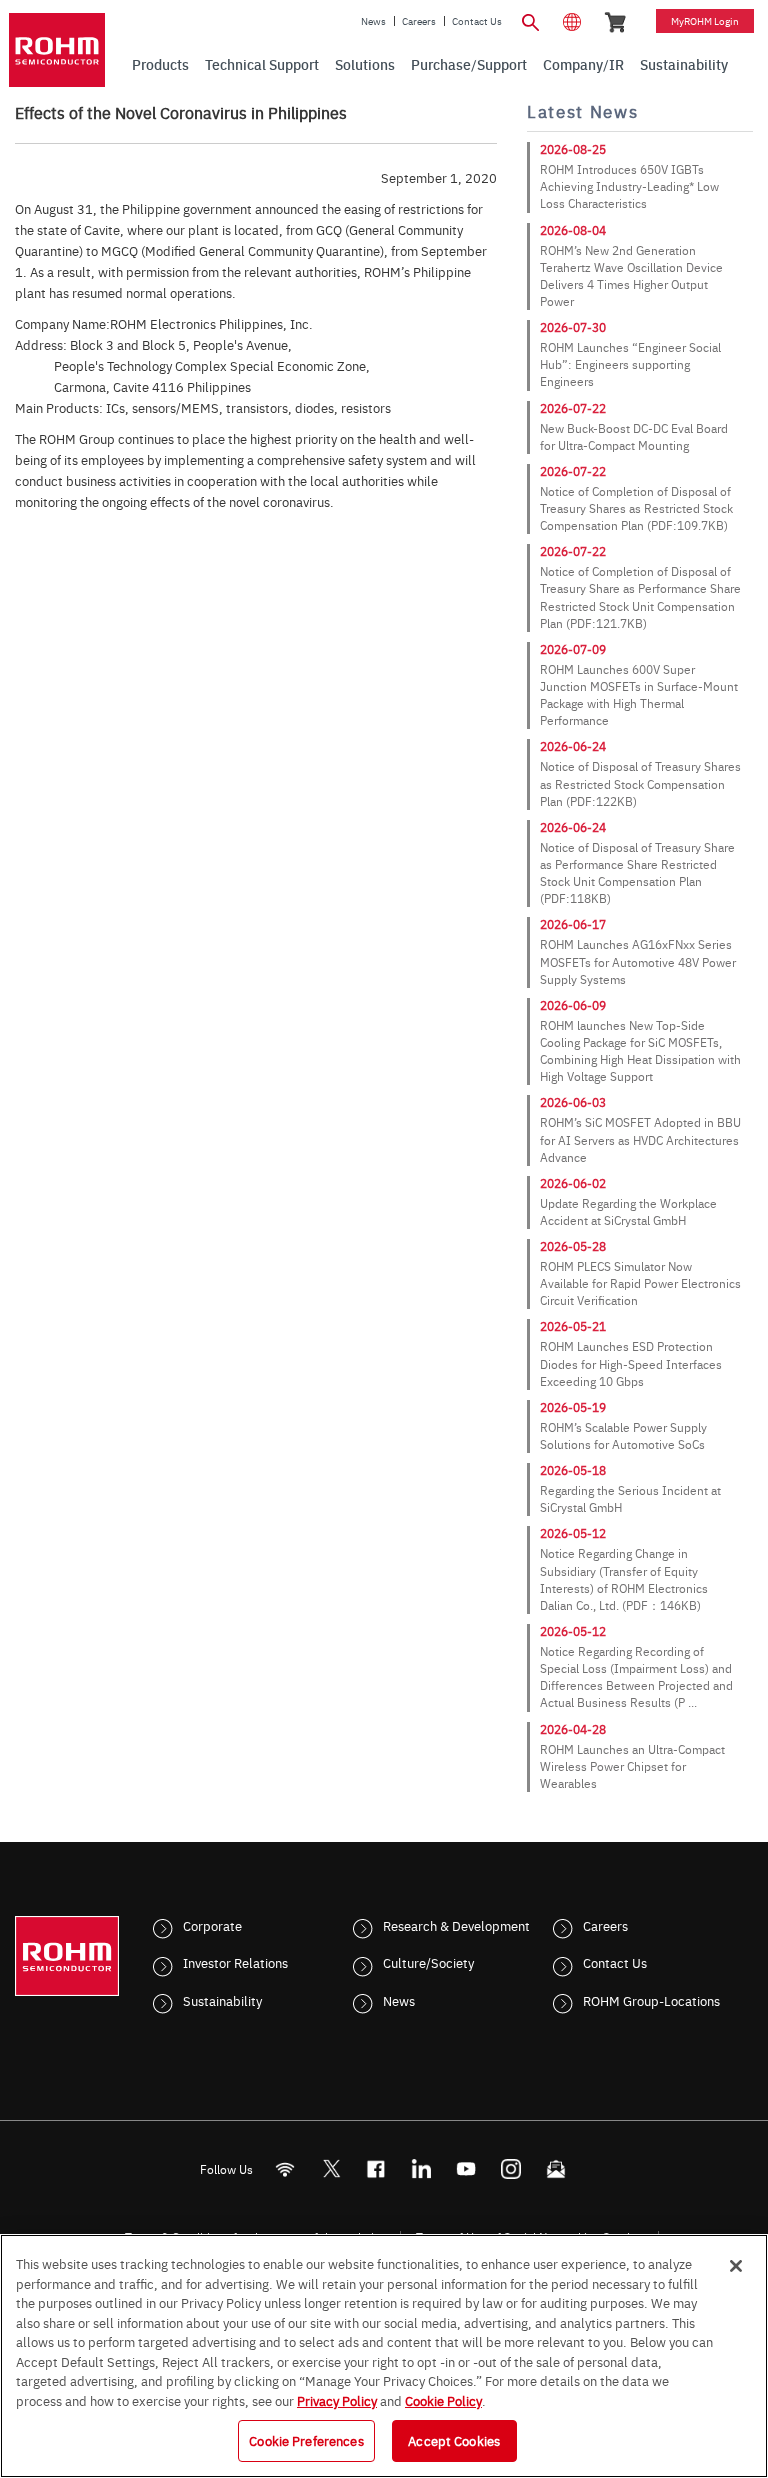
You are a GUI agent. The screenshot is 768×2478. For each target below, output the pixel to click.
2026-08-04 (573, 230)
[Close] (736, 2266)
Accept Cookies (454, 2440)
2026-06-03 (573, 1102)
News (373, 21)
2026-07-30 (573, 327)
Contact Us (477, 21)
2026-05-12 (573, 1533)
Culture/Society (428, 1962)
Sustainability (222, 2000)
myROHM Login (705, 21)
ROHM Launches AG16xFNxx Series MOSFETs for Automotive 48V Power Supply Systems (638, 961)
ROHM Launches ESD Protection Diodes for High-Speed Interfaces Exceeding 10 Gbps (631, 1363)
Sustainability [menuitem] (684, 64)
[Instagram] (511, 2168)
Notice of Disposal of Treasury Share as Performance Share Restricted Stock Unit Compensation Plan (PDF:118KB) (637, 872)
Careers (419, 21)
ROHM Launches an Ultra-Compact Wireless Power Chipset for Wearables (632, 1766)
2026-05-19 (573, 1407)
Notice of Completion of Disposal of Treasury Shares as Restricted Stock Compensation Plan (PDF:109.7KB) (636, 508)
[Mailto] (556, 2168)
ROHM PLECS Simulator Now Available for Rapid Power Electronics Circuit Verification (640, 1283)
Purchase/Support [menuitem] (469, 64)
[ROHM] (57, 50)
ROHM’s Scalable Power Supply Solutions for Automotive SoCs (623, 1435)
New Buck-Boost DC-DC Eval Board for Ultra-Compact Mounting (634, 436)
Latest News (582, 111)
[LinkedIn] (421, 2168)
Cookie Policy (443, 2400)
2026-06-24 (573, 746)
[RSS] (285, 2168)
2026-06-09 (573, 1005)
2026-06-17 (573, 924)
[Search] (530, 20)
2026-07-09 (573, 649)
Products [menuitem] (160, 64)
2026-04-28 (573, 1729)
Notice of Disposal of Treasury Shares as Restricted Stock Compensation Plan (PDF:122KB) (640, 783)
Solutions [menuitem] (365, 64)
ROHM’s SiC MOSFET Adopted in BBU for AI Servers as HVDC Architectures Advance (640, 1139)
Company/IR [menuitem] (583, 64)
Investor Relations (235, 1962)
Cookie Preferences (306, 2440)
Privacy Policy (337, 2400)
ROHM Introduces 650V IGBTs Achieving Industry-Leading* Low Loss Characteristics (629, 186)
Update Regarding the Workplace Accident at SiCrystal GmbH (628, 1211)
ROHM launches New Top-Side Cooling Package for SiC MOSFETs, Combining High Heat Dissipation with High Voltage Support (640, 1050)
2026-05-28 (573, 1246)
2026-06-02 (573, 1183)
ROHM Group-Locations (651, 2000)
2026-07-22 (573, 408)
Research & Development (456, 1925)
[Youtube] (466, 2168)
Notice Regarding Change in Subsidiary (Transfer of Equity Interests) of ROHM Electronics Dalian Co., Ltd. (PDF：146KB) (624, 1578)
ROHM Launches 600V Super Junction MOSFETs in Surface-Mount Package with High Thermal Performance (639, 694)
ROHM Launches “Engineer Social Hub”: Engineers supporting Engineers (630, 364)
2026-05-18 (573, 1470)
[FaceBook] (376, 2168)
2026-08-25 (573, 149)
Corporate (212, 1925)
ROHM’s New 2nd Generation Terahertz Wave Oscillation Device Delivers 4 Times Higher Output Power (631, 275)
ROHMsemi (331, 2168)
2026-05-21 (573, 1326)
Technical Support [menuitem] (262, 64)
